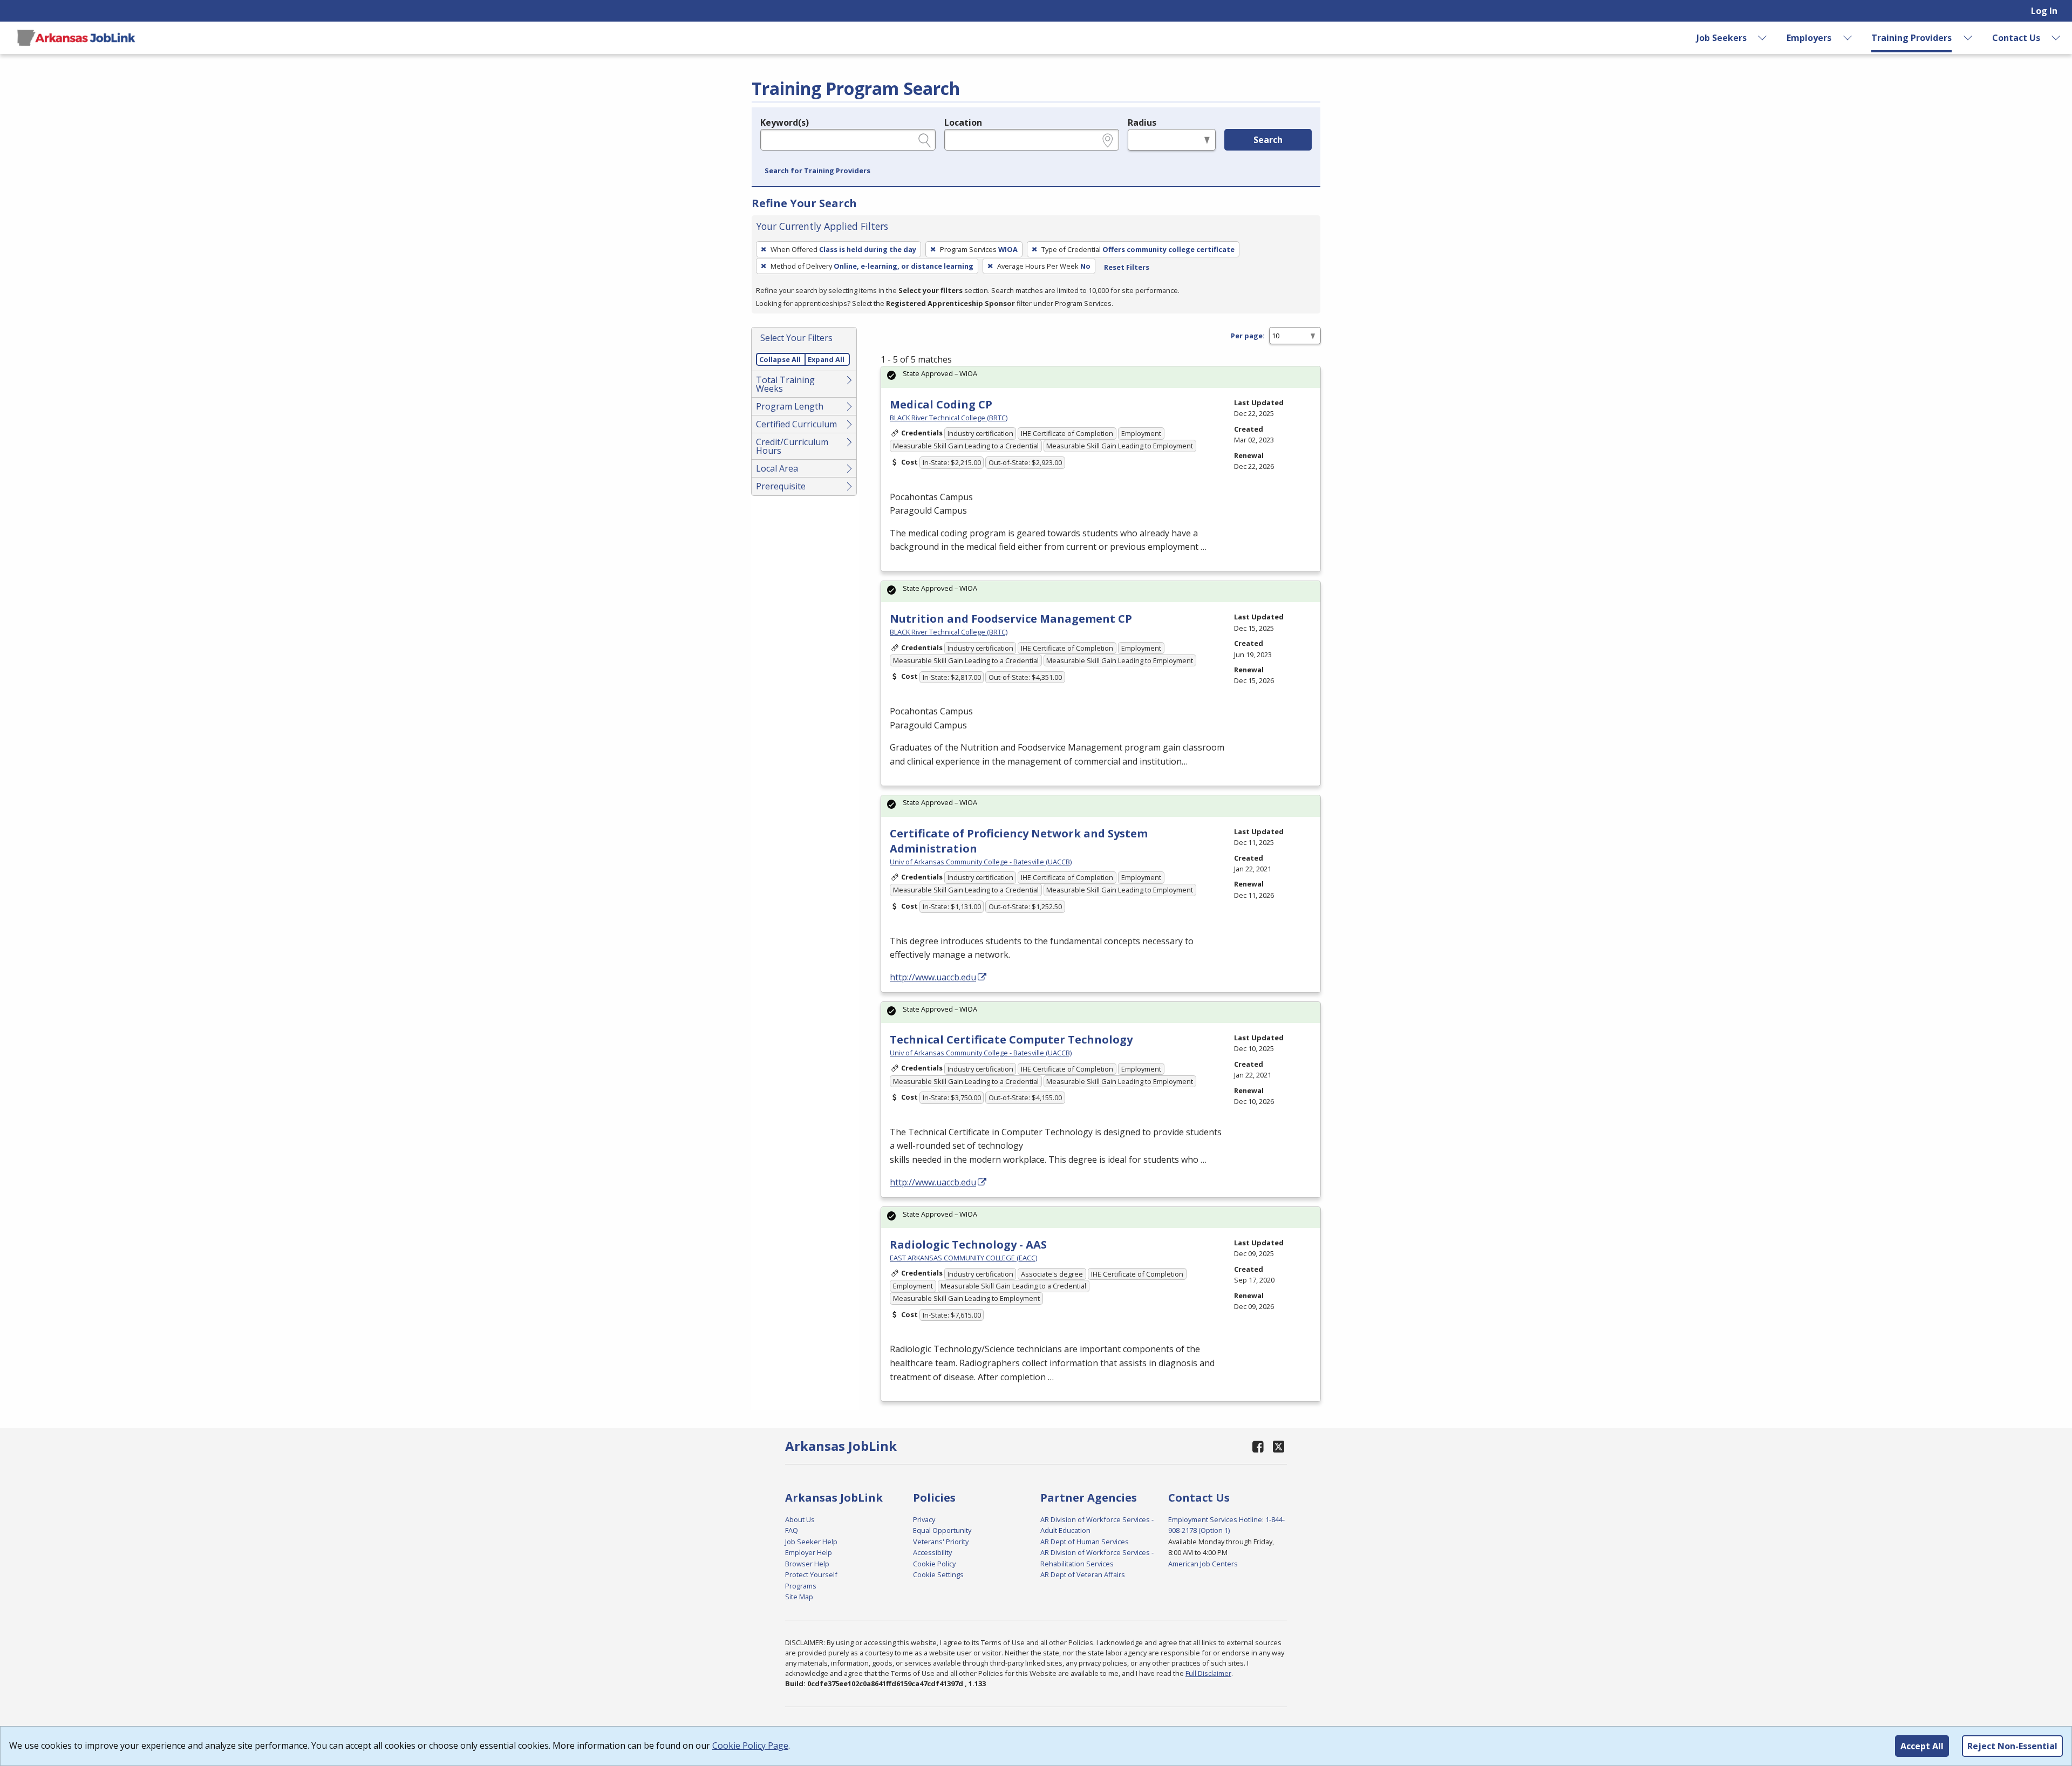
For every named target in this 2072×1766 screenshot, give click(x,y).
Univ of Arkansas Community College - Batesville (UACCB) (981, 862)
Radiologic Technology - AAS (968, 1245)
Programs (801, 1586)
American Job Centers (1203, 1564)
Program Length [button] (790, 406)
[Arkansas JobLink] (76, 38)
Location (963, 122)
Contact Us (2016, 38)
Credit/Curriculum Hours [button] (792, 446)
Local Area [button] (777, 468)
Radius (1142, 122)
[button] (817, 171)
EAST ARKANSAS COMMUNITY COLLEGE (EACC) (963, 1258)
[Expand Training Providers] (1968, 38)
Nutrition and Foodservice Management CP (1011, 619)
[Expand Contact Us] (2056, 38)
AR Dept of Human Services (1085, 1542)
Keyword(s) (785, 122)
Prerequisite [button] (781, 486)
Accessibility (932, 1552)
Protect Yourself (811, 1574)
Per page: (1248, 336)
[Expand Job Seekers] (1763, 38)
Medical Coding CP (941, 404)
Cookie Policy (934, 1564)
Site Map (799, 1597)
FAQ (792, 1530)
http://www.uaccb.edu (933, 977)
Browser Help (807, 1564)
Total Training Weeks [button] (785, 384)
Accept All (1922, 1746)
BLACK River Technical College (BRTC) (949, 418)
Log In (2044, 11)
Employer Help (809, 1552)
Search (1268, 140)
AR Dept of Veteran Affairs (1083, 1574)
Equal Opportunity (942, 1530)
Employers (1809, 38)
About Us (800, 1519)
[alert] (1101, 377)
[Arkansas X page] (1279, 1446)
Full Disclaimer (1208, 1673)
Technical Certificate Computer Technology (1011, 1039)
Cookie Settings (938, 1574)
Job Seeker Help (811, 1542)
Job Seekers (1722, 38)
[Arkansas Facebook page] (1258, 1446)
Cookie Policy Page (750, 1745)
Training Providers (1911, 38)
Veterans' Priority (941, 1542)
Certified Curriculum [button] (796, 424)
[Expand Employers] (1848, 38)
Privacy (924, 1519)
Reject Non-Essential (2012, 1746)
